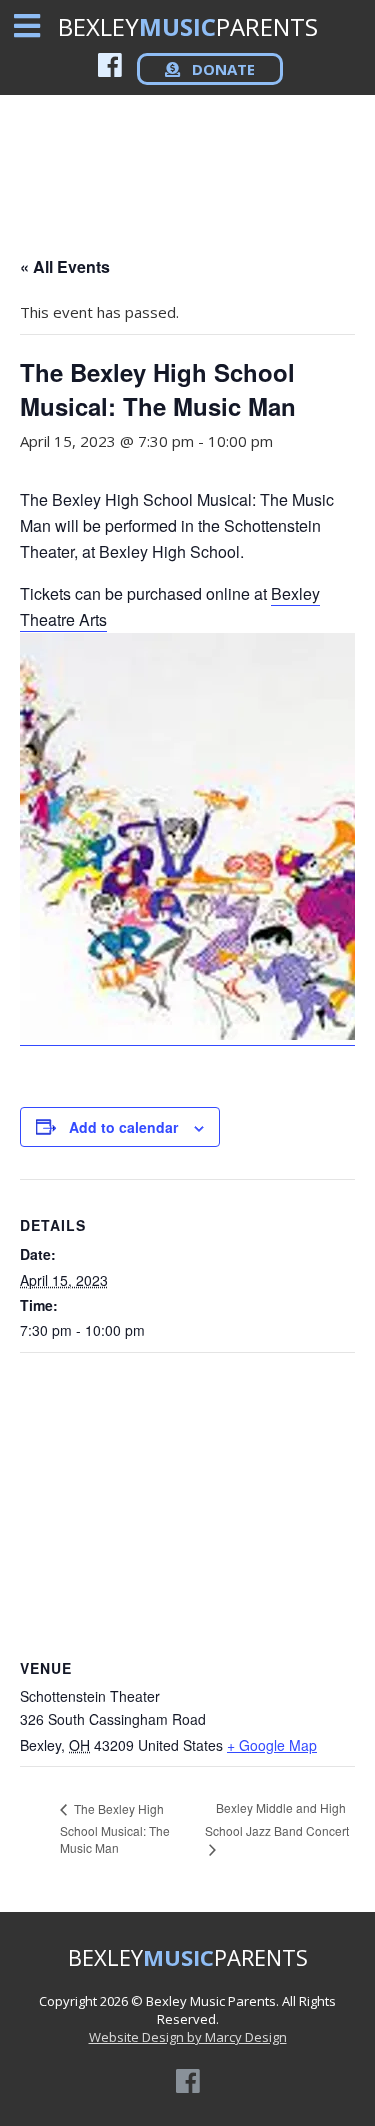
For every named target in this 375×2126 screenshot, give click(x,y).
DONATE (221, 69)
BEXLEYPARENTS (188, 26)
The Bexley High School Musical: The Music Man (115, 1828)
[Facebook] (110, 64)
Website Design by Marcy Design (188, 2037)
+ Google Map (272, 1745)
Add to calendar (123, 1127)
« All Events (65, 266)
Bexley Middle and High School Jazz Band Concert (277, 1819)
